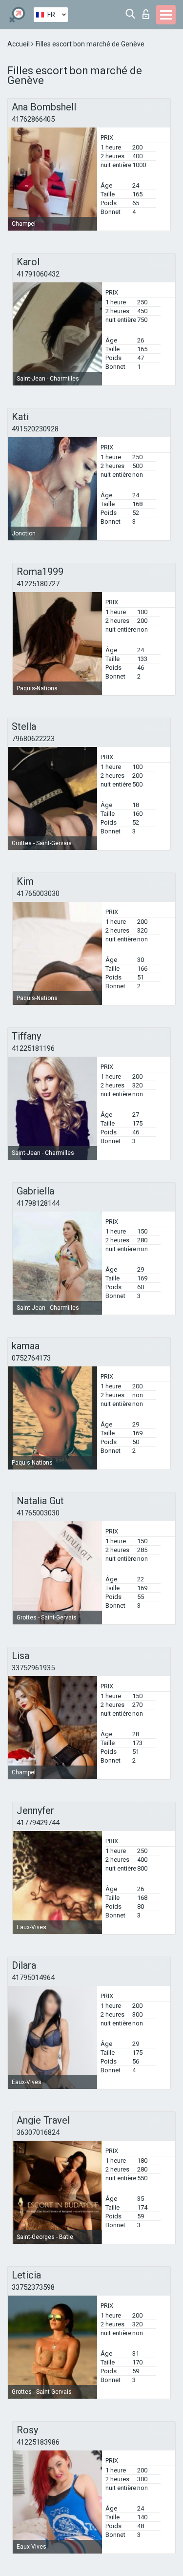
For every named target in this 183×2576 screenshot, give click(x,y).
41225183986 (38, 2442)
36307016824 (38, 2132)
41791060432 (38, 274)
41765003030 (38, 894)
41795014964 (33, 1978)
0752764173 (31, 1358)
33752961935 (33, 1668)
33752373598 (33, 2287)
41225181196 (33, 1048)
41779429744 (38, 1823)
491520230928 (35, 429)
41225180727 (38, 584)
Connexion (148, 11)
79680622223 (33, 739)
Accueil (19, 44)
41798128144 (38, 1203)
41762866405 (33, 119)
